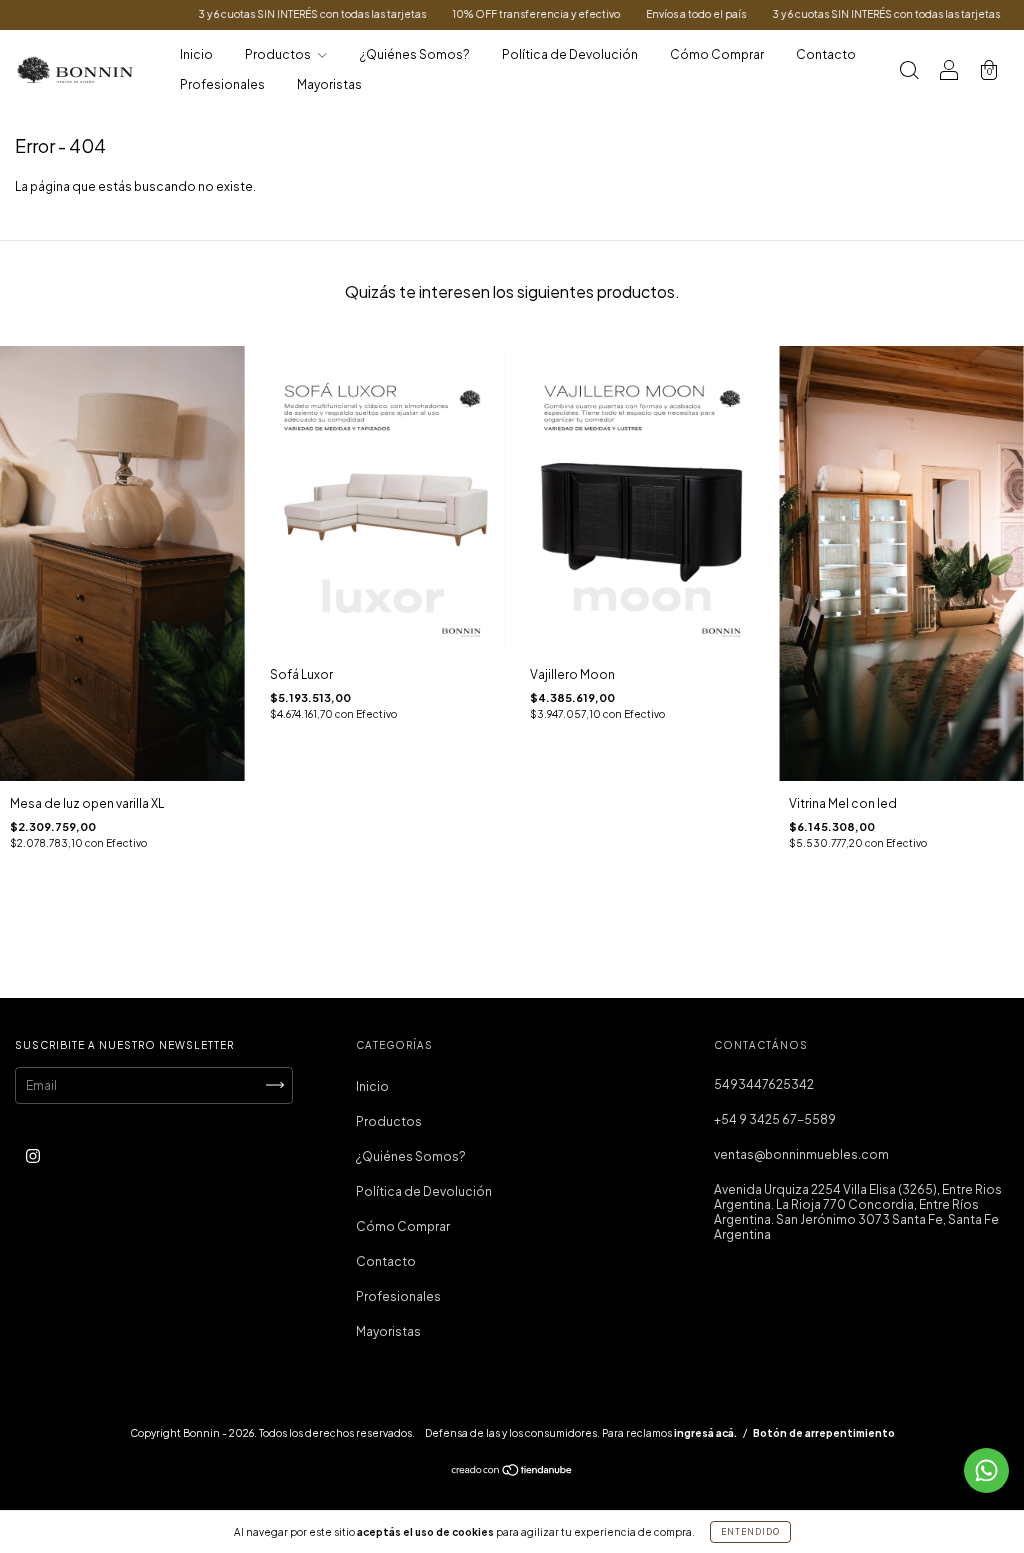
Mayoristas (329, 84)
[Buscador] (909, 72)
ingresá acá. (705, 1433)
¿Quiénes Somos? (415, 54)
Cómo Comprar (717, 54)
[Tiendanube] (512, 1472)
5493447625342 (764, 1084)
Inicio (196, 54)
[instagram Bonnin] (33, 1155)
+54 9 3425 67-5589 (775, 1119)
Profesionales (222, 84)
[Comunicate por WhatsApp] (986, 1470)
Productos (279, 54)
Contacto (826, 54)
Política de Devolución (570, 54)
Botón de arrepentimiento (824, 1433)
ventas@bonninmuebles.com (801, 1154)
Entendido (750, 1532)
